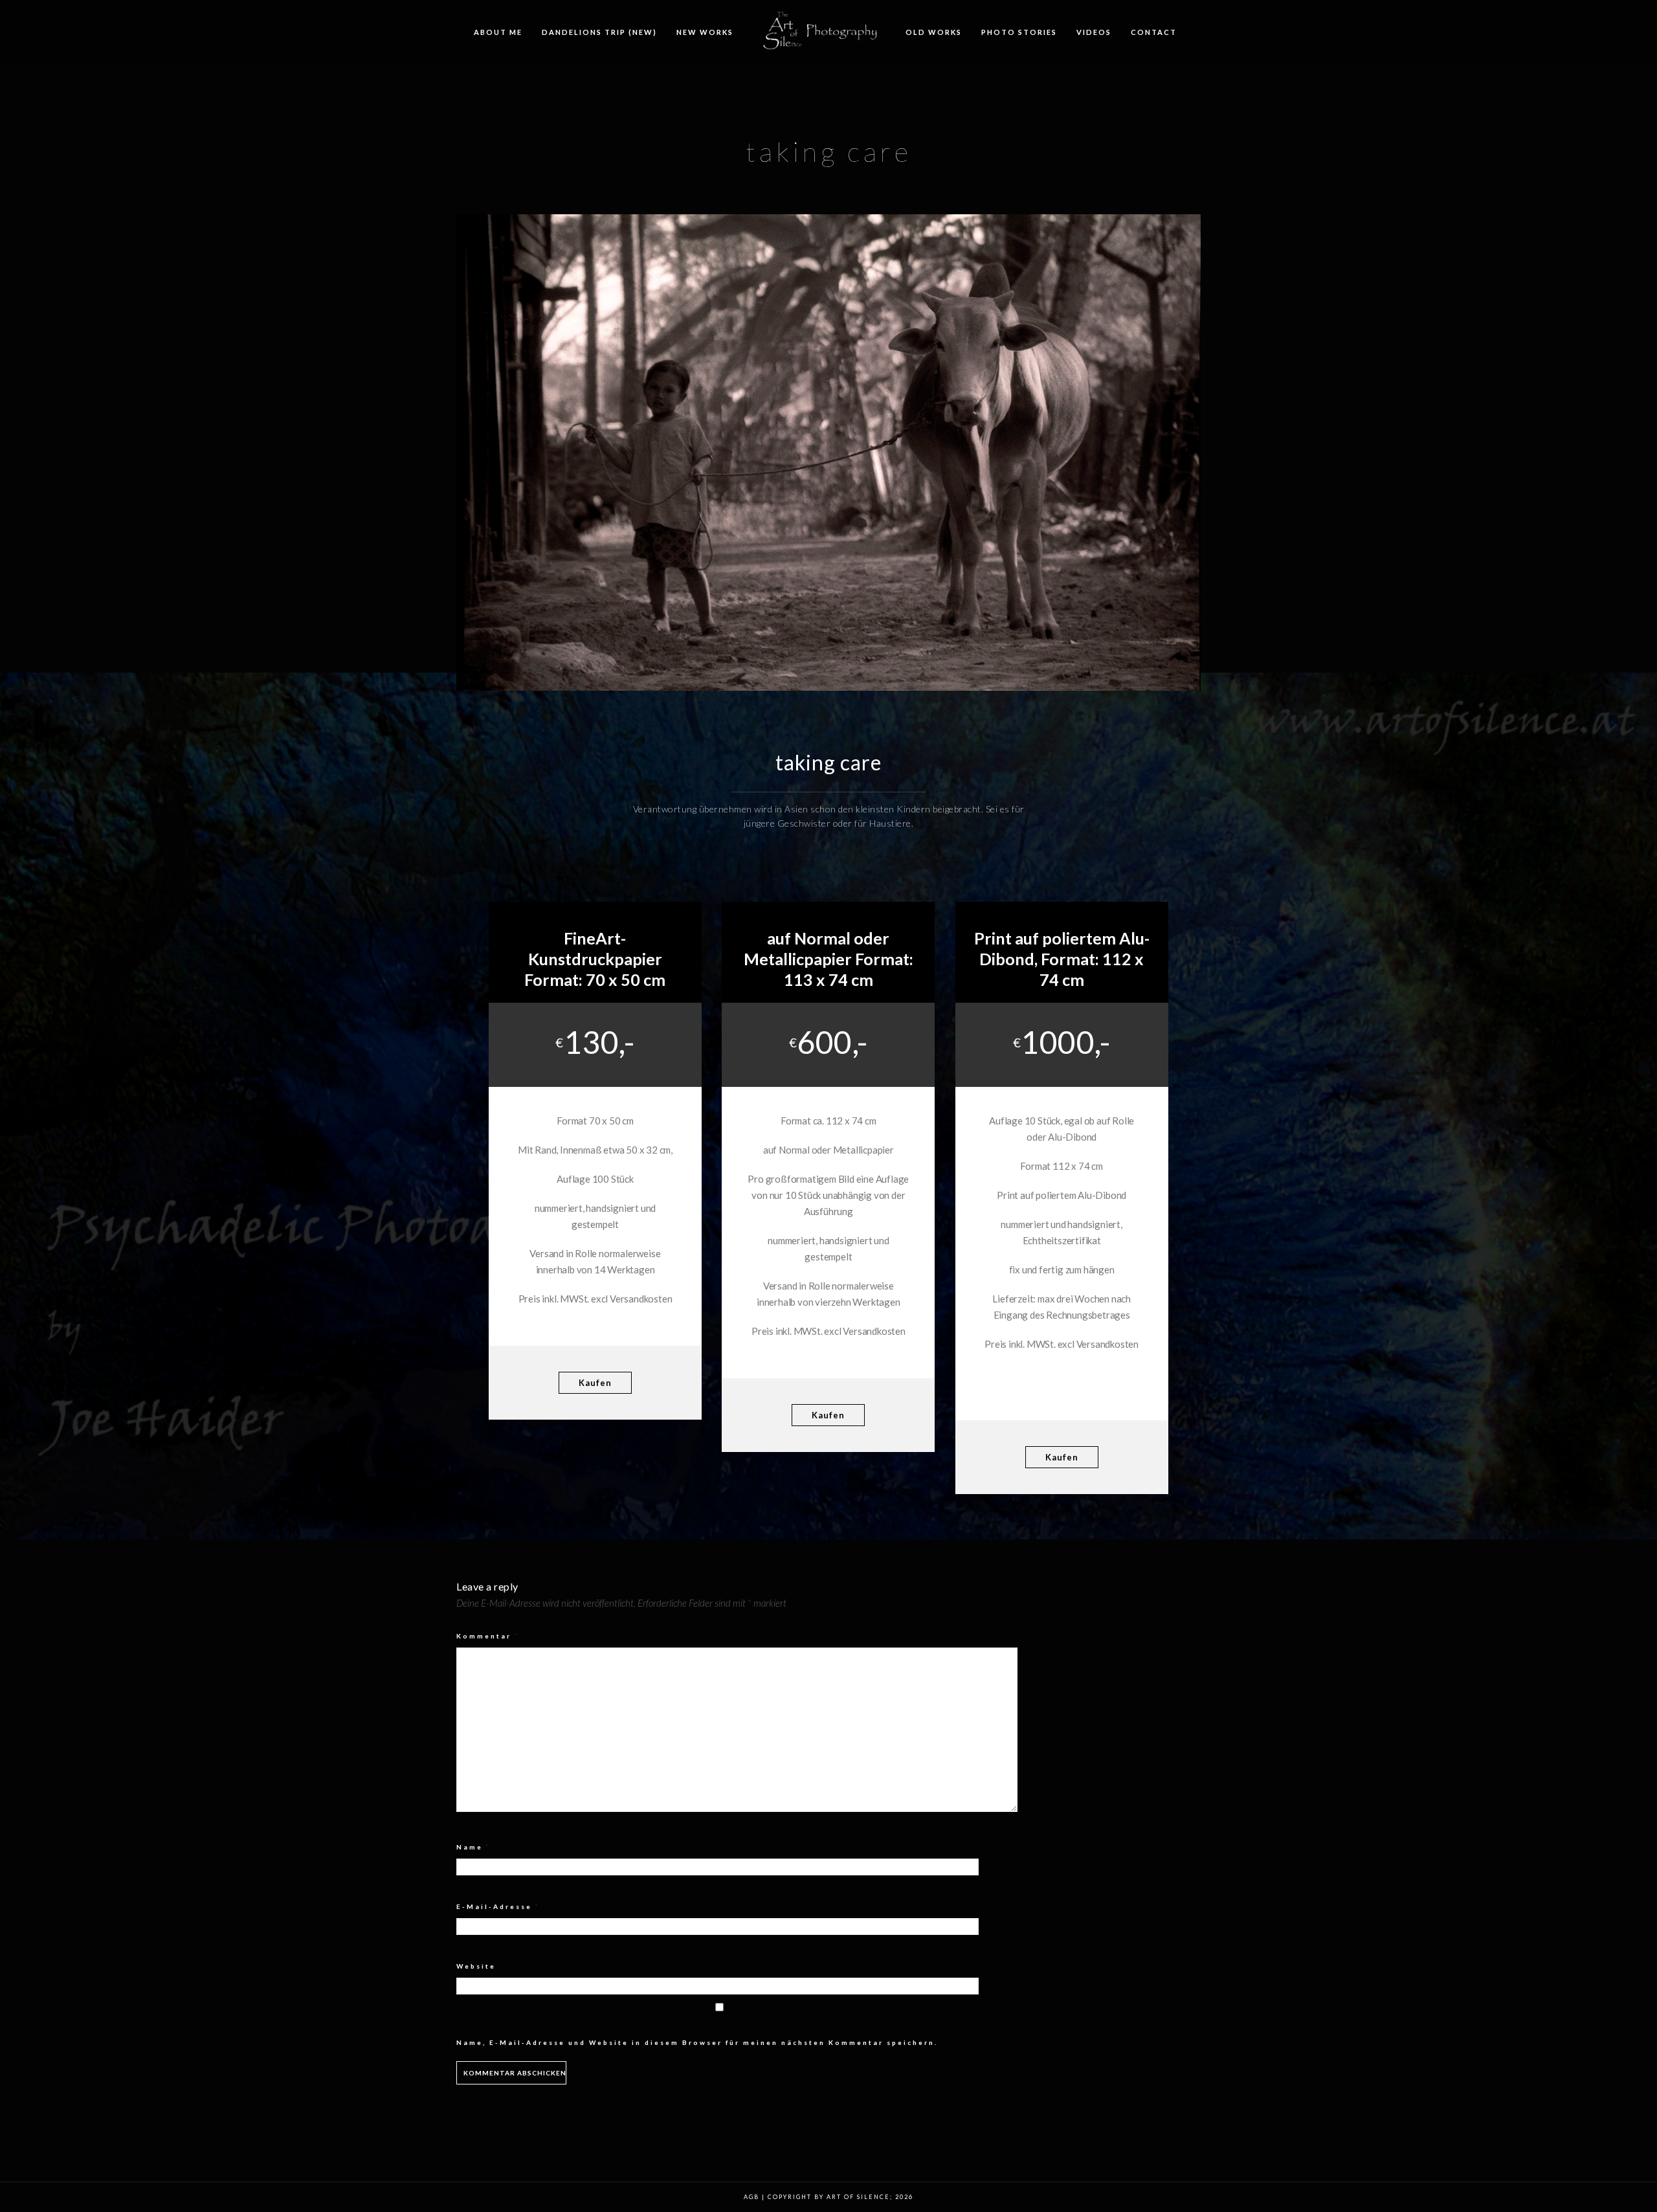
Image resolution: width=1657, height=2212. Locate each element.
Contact (1154, 32)
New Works (705, 32)
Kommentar (488, 1636)
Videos (1094, 32)
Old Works (934, 32)
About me (498, 32)
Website (476, 1966)
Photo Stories (1019, 32)
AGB (751, 2197)
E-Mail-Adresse (498, 1906)
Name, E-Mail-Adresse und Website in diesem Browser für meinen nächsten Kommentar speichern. (697, 2042)
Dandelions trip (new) (599, 32)
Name (473, 1847)
